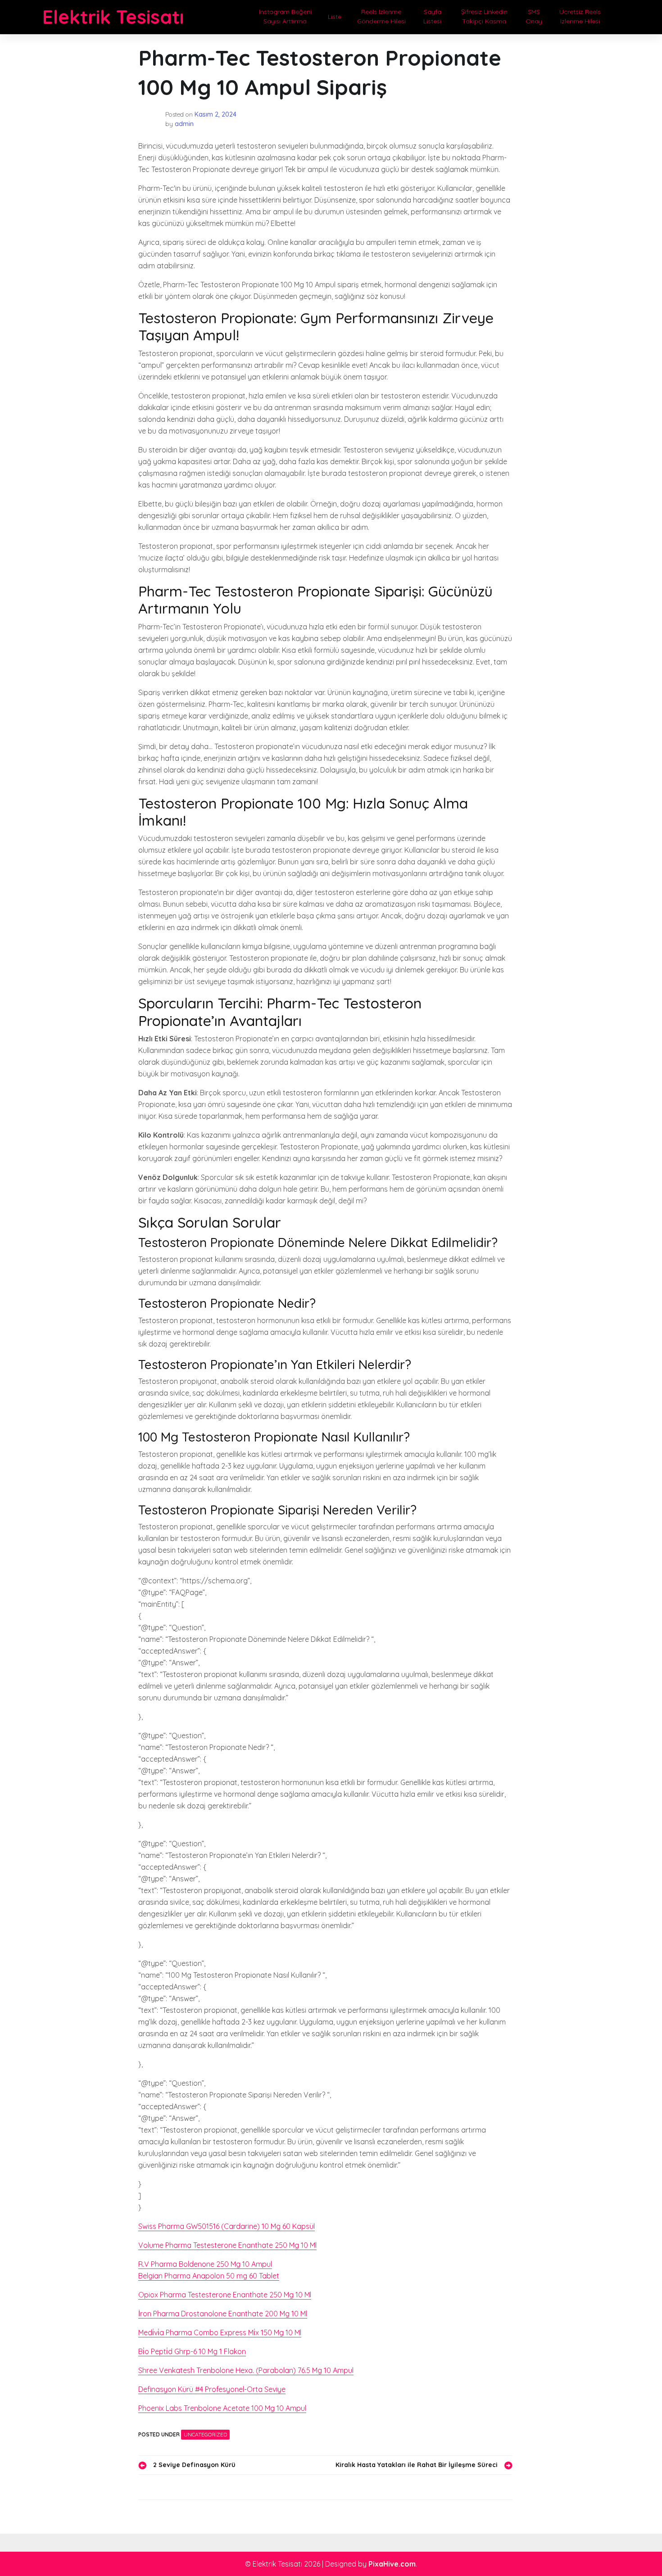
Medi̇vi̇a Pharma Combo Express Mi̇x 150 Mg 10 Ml (220, 2332)
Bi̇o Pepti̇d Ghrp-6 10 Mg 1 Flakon (192, 2351)
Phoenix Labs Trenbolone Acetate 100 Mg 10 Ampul (222, 2408)
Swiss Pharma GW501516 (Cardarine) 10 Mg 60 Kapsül (227, 2226)
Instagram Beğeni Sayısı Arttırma (285, 16)
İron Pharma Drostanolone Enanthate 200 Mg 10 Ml (223, 2314)
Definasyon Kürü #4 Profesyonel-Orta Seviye (212, 2389)
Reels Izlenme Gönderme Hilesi (381, 16)
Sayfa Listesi (432, 16)
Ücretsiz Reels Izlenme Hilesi (580, 16)
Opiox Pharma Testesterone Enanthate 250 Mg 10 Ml (225, 2295)
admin (184, 124)
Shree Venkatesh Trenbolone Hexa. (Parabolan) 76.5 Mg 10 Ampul (246, 2370)
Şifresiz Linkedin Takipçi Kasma (484, 16)
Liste (335, 17)
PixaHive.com (392, 2564)
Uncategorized (205, 2434)
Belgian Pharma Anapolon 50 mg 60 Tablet (209, 2276)
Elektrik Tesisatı (113, 17)
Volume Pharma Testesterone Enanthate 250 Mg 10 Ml (227, 2245)
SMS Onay (534, 16)
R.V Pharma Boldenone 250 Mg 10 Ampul (205, 2264)
